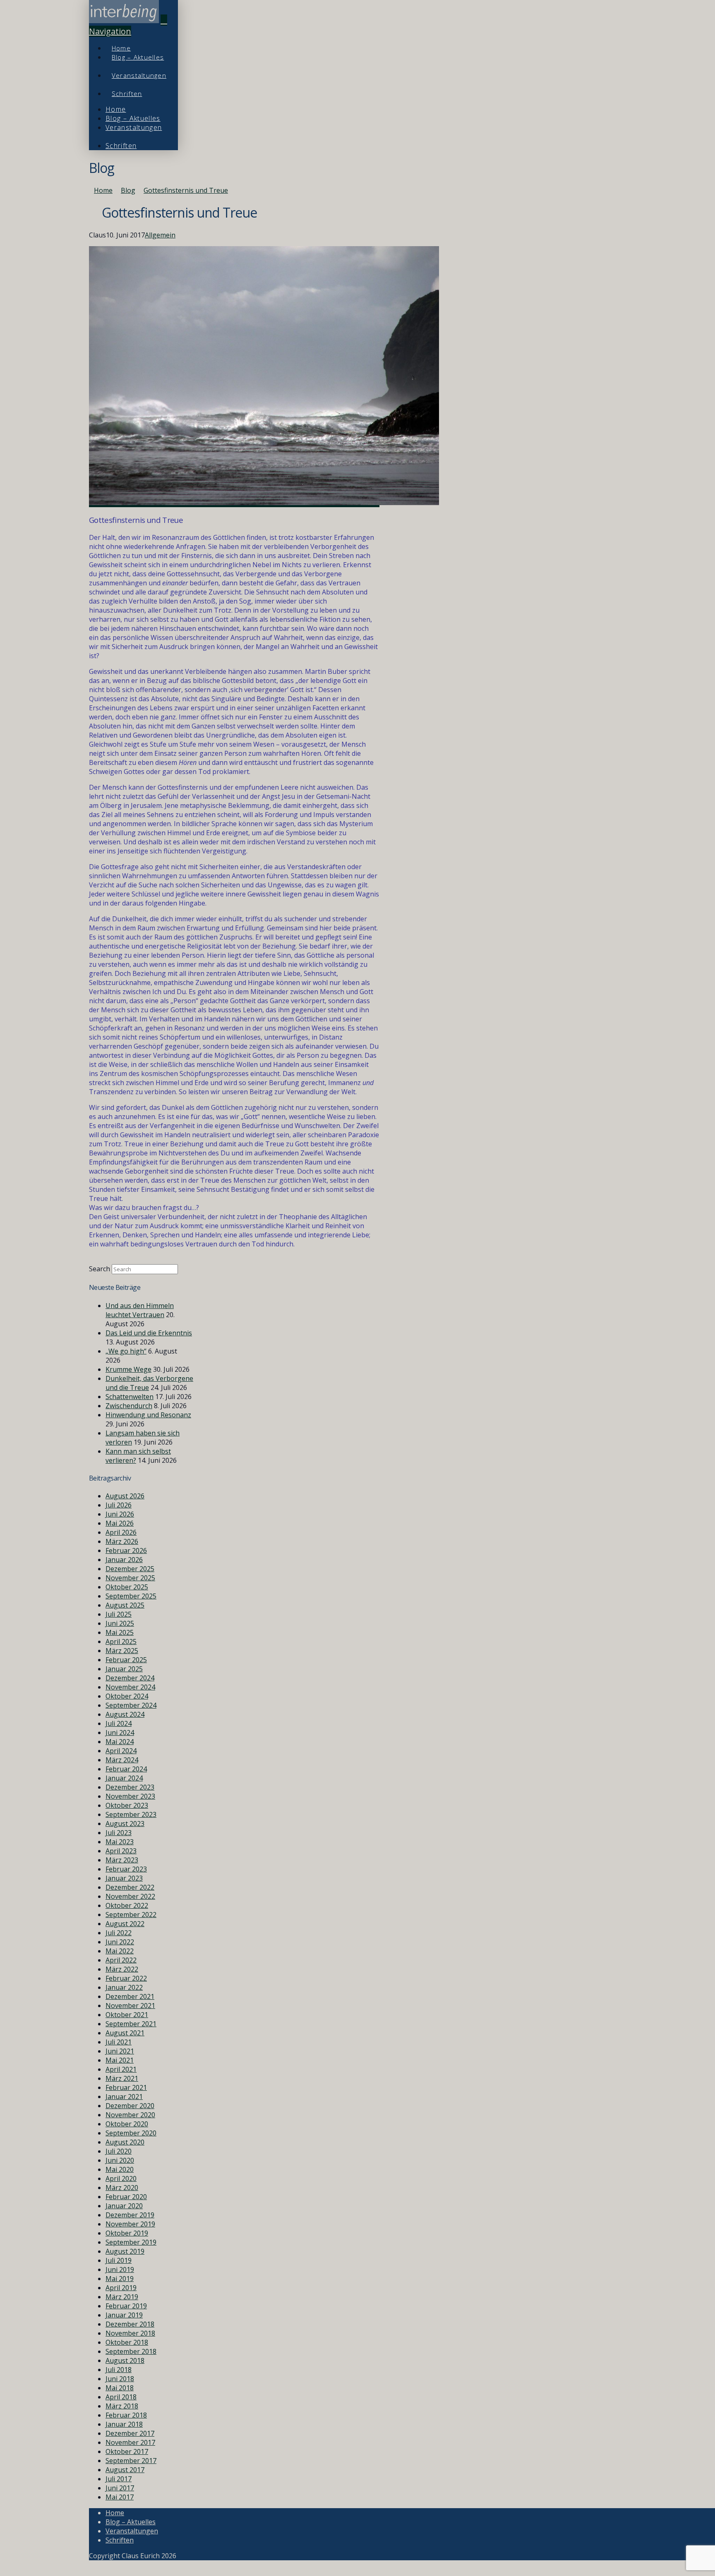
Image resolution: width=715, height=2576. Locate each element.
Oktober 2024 (127, 1696)
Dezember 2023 (130, 1787)
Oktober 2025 (127, 1587)
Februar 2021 (126, 2087)
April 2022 (121, 1960)
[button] (128, 26)
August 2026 (125, 1496)
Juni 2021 (120, 2051)
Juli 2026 (119, 1505)
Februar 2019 (126, 2306)
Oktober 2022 (127, 1905)
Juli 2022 (119, 1933)
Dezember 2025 (130, 1569)
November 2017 (130, 2442)
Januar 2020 (124, 2206)
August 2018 (125, 2360)
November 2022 (130, 1896)
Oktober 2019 (127, 2233)
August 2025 (125, 1605)
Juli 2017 (119, 2479)
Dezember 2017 (130, 2433)
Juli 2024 (119, 1723)
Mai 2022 (120, 1951)
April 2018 (121, 2397)
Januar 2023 (124, 1878)
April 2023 (121, 1851)
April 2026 (121, 1532)
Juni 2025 (120, 1623)
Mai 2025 (120, 1632)
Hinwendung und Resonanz (148, 1415)
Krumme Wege (128, 1369)
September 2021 (131, 2024)
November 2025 (130, 1578)
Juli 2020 (119, 2151)
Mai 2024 (120, 1742)
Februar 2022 (126, 1978)
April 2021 (121, 2069)
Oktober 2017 (127, 2451)
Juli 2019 (119, 2260)
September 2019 (131, 2242)
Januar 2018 (124, 2424)
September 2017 (131, 2461)
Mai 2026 (120, 1523)
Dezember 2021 (130, 1996)
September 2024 (131, 1705)
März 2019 (122, 2297)
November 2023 (130, 1796)
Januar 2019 (124, 2315)
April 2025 (121, 1641)
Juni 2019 (120, 2269)
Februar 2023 (126, 1869)
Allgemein (160, 235)
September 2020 (131, 2133)
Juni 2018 (120, 2379)
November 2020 (130, 2115)
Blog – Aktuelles (131, 2522)
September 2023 (131, 1814)
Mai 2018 (120, 2388)
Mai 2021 (120, 2060)
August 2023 (125, 1824)
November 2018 (130, 2333)
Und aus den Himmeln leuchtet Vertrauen (140, 1310)
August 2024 (125, 1714)
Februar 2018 (126, 2415)
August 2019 (125, 2251)
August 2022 (125, 1924)
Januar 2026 (124, 1560)
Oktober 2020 (127, 2124)
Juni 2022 (120, 1942)
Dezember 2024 (130, 1678)
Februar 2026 (126, 1550)
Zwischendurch (129, 1406)
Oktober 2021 (127, 2015)
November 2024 (130, 1687)
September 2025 (131, 1596)
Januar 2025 (124, 1669)
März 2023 (122, 1860)
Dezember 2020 (130, 2106)
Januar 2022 (124, 1987)
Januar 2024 (124, 1778)
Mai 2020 (120, 2169)
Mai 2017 (120, 2497)
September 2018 (131, 2351)
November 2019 (130, 2224)
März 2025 (122, 1651)
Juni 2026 (120, 1514)
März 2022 (122, 1969)
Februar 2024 (126, 1769)
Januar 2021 (124, 2097)
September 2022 (131, 1915)
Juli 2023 (119, 1833)
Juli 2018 (119, 2370)
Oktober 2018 (127, 2342)
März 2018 (122, 2406)
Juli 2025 (119, 1614)
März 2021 (122, 2078)
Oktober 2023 (127, 1805)
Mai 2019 (120, 2279)
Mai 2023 (120, 1842)
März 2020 (122, 2188)
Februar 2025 (126, 1660)
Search (100, 1269)
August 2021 (125, 2033)
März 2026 (122, 1541)
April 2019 (121, 2288)
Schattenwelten (130, 1397)
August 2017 (125, 2470)
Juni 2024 (120, 1733)
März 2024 (122, 1760)
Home (115, 2513)
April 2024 (121, 1751)
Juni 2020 (120, 2160)
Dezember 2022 (130, 1887)
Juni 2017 (120, 2488)
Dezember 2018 (130, 2324)
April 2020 (121, 2178)
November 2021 (130, 2006)
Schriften (120, 2540)
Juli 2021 (119, 2042)
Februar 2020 (126, 2197)
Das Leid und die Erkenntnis (149, 1333)
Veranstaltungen (132, 2531)
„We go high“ (126, 1351)
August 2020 (125, 2142)
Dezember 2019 (130, 2215)
